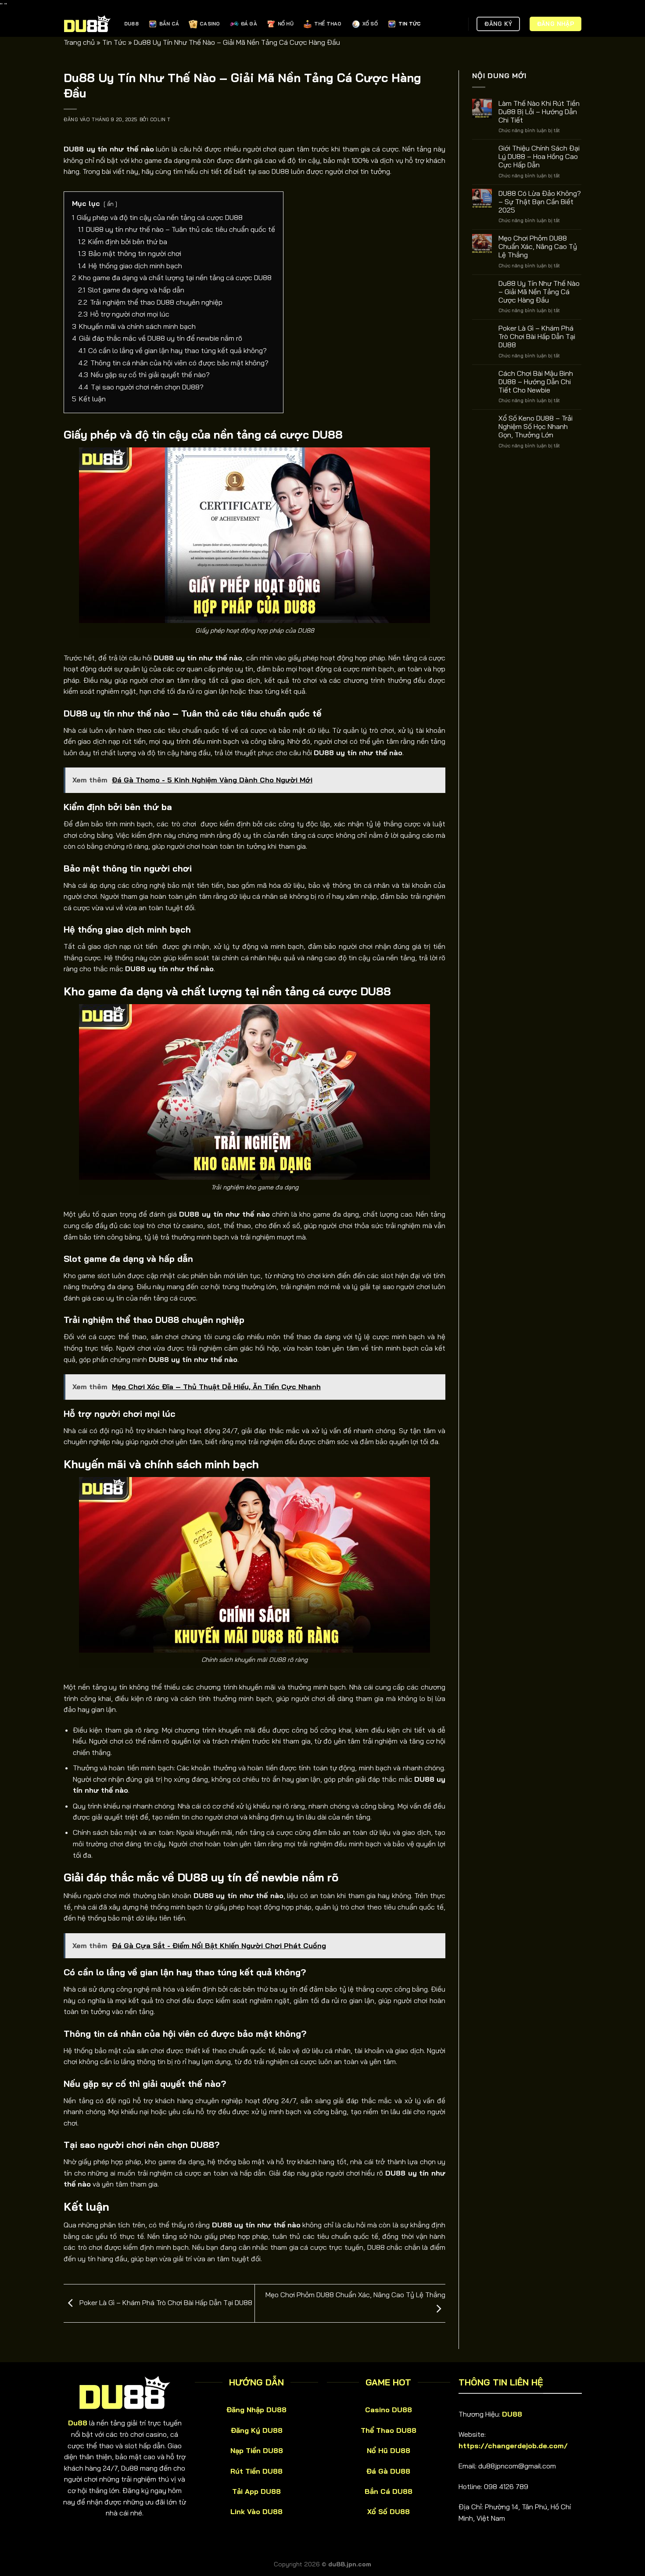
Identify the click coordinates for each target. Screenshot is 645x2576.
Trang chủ (79, 42)
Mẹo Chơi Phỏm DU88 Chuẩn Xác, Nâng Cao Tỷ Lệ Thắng (538, 247)
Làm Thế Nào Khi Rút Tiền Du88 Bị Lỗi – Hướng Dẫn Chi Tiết (539, 111)
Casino (210, 24)
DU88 (131, 24)
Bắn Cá (169, 24)
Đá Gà (249, 24)
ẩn (110, 204)
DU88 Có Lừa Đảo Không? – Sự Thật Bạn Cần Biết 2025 (540, 201)
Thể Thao (328, 24)
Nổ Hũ (286, 24)
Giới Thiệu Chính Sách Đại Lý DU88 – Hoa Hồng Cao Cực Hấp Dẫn (539, 157)
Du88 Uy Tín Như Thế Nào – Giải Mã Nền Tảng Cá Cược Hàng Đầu (539, 291)
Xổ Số (370, 24)
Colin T (160, 119)
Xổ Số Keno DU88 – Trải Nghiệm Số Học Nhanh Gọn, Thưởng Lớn (536, 427)
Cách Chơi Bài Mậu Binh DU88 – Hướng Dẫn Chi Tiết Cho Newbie (536, 381)
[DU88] (87, 24)
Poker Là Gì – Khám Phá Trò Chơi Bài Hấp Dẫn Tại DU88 (165, 2302)
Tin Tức (410, 24)
